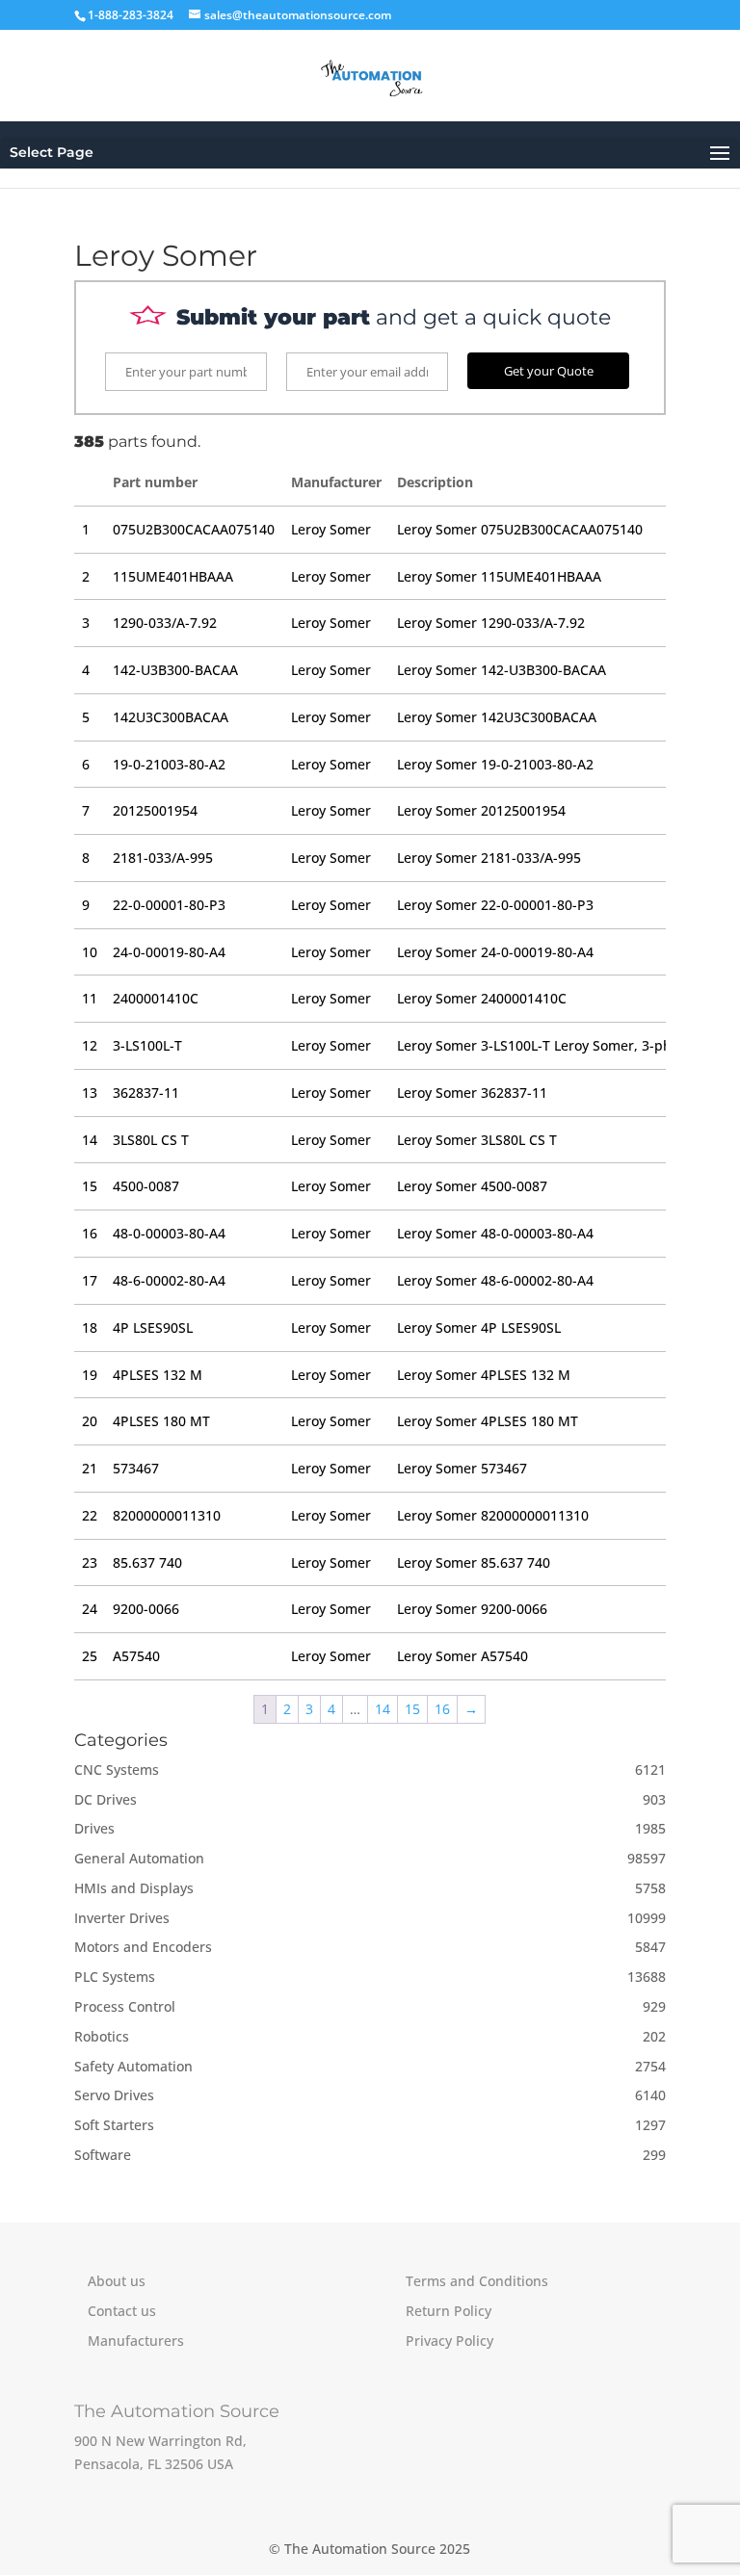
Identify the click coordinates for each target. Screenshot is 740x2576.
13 (90, 1093)
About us (117, 2281)
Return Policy (449, 2311)
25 (90, 1656)
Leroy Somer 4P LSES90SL (479, 1327)
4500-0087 (146, 1186)
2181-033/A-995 (163, 858)
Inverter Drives (122, 1918)
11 (90, 998)
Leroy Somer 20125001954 (481, 810)
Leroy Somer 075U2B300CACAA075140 (520, 529)
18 (90, 1327)
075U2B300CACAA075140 (194, 529)
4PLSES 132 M (158, 1375)
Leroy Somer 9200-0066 (472, 1609)
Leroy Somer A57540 (462, 1656)
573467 (136, 1468)
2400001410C (156, 998)
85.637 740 (147, 1562)
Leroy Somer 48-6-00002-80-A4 (495, 1280)
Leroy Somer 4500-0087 (472, 1186)
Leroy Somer (331, 529)
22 (90, 1515)
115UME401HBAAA (173, 576)
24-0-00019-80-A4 (169, 952)
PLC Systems (115, 1977)
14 (90, 1140)
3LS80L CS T (151, 1140)
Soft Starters (114, 2125)
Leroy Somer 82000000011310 (493, 1515)
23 (90, 1562)
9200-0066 (146, 1609)
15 (90, 1186)
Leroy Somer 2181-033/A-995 (489, 858)
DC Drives (106, 1799)
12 (90, 1045)
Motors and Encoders (143, 1947)
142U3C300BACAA (171, 717)
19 (90, 1375)
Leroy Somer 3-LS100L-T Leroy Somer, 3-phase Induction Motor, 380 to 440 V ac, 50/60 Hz (542, 1045)
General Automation (139, 1858)
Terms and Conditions (477, 2281)
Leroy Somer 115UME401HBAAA (499, 576)
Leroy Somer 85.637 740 (474, 1562)
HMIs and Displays (134, 1888)
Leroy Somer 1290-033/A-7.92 (491, 623)
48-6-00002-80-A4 (169, 1280)
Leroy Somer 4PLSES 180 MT (488, 1421)
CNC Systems (117, 1769)
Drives (94, 1828)
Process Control (125, 2006)
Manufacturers (136, 2341)
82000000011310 (167, 1515)
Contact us (122, 2311)
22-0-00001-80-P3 (169, 905)
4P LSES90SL (153, 1327)
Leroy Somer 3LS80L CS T (477, 1140)
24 (90, 1609)
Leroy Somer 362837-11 (472, 1093)
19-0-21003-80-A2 (169, 764)
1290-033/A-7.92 (165, 623)
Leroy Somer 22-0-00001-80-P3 (495, 905)
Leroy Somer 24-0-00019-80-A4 (495, 952)
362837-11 (146, 1093)
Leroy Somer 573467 (462, 1468)
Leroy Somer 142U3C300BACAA (497, 717)
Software (103, 2155)
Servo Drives (114, 2095)
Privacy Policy (449, 2341)
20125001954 (155, 810)
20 (90, 1421)
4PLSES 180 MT (161, 1421)
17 (90, 1280)
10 (90, 952)
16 (90, 1233)
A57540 (136, 1656)
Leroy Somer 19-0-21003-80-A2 (495, 764)
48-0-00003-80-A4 (169, 1233)
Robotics (102, 2036)
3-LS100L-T (147, 1045)
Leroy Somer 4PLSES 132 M (484, 1375)
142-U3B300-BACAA (175, 670)
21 (90, 1468)
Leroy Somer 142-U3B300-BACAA (502, 670)
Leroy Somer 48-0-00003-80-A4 (495, 1233)
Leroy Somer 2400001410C (482, 998)
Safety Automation (133, 2066)
